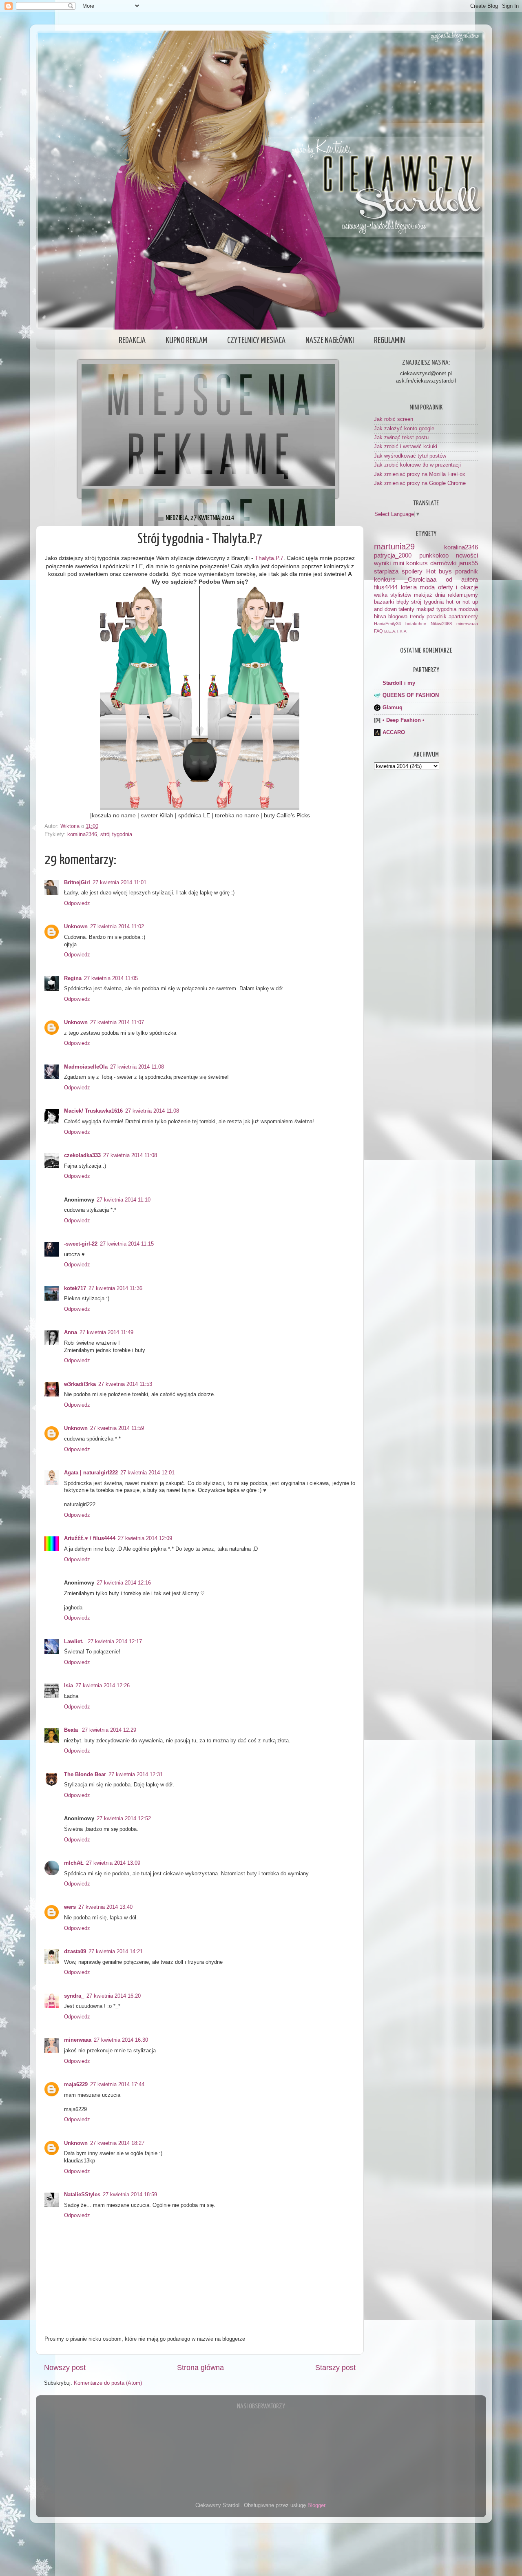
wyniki (382, 563)
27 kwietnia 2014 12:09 (145, 1538)
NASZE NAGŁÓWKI (330, 341)
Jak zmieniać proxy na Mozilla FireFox (420, 474)
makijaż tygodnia (437, 609)
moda (427, 587)
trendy (417, 617)
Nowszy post (65, 2368)
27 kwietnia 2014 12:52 (124, 1819)
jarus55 (468, 563)
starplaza (386, 571)
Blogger (316, 2505)
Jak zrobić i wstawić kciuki (406, 447)
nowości (467, 555)
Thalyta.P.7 (269, 558)
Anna (71, 1332)
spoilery (412, 571)
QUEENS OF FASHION (411, 695)
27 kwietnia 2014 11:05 (111, 978)
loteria (409, 587)
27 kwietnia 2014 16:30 (121, 2040)
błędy (403, 602)
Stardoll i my (399, 683)
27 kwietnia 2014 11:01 (119, 883)
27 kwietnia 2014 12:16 (124, 1583)
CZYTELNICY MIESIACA (256, 341)
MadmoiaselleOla (86, 1067)
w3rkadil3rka (80, 1384)
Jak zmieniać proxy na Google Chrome (420, 483)
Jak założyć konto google (404, 429)
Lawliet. (75, 1642)
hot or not (458, 602)
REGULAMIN (389, 341)
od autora (462, 579)
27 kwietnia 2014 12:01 (147, 1473)
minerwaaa (78, 2040)
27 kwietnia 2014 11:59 (117, 1428)
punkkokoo (434, 555)
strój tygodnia (116, 834)
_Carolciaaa (420, 579)
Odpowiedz (77, 903)
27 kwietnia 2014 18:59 (130, 2195)
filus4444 (386, 587)
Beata (72, 1730)
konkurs (385, 579)
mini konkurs (411, 563)
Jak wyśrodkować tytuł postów (410, 456)
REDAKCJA (132, 341)
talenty (406, 609)
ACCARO (394, 733)
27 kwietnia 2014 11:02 (117, 927)
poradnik (467, 571)
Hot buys (439, 571)
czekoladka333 (82, 1155)
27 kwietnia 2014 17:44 (117, 2085)
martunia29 (394, 547)
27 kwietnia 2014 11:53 (125, 1384)
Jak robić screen (394, 419)
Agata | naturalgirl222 (91, 1473)
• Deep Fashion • (404, 720)
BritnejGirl (77, 883)
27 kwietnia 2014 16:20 (114, 1996)
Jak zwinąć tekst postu (401, 438)
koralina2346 (82, 834)
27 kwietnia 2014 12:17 (115, 1642)
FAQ (378, 631)
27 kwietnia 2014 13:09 (113, 1863)
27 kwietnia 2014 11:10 (124, 1200)
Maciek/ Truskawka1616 (93, 1111)
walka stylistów (393, 595)
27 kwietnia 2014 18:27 (117, 2143)
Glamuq (393, 708)
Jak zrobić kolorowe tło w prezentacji (417, 465)
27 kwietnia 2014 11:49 (106, 1332)
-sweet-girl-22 (81, 1244)
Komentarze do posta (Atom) (108, 2383)
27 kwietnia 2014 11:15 (127, 1244)
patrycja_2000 (393, 555)
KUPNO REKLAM (186, 341)
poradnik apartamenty (452, 617)
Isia (69, 1686)
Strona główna (200, 2368)
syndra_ (74, 1996)
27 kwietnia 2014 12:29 (109, 1730)
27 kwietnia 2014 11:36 (115, 1288)
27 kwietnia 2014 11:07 (117, 1022)
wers (70, 1907)
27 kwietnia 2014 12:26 (103, 1686)
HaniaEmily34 (387, 624)
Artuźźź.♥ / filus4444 (90, 1538)
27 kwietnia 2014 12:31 (136, 1775)
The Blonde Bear (85, 1775)
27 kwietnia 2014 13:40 (105, 1907)
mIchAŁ (74, 1863)
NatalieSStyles (82, 2195)
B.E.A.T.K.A (395, 631)
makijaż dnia (429, 595)
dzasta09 (75, 1952)
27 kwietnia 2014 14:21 (116, 1952)
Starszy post (335, 2368)
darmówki (443, 563)
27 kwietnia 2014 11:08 (137, 1067)
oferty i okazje (458, 587)
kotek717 (75, 1288)
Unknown (76, 927)
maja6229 (76, 2085)
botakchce (416, 624)
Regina (73, 978)
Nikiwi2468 (441, 624)
